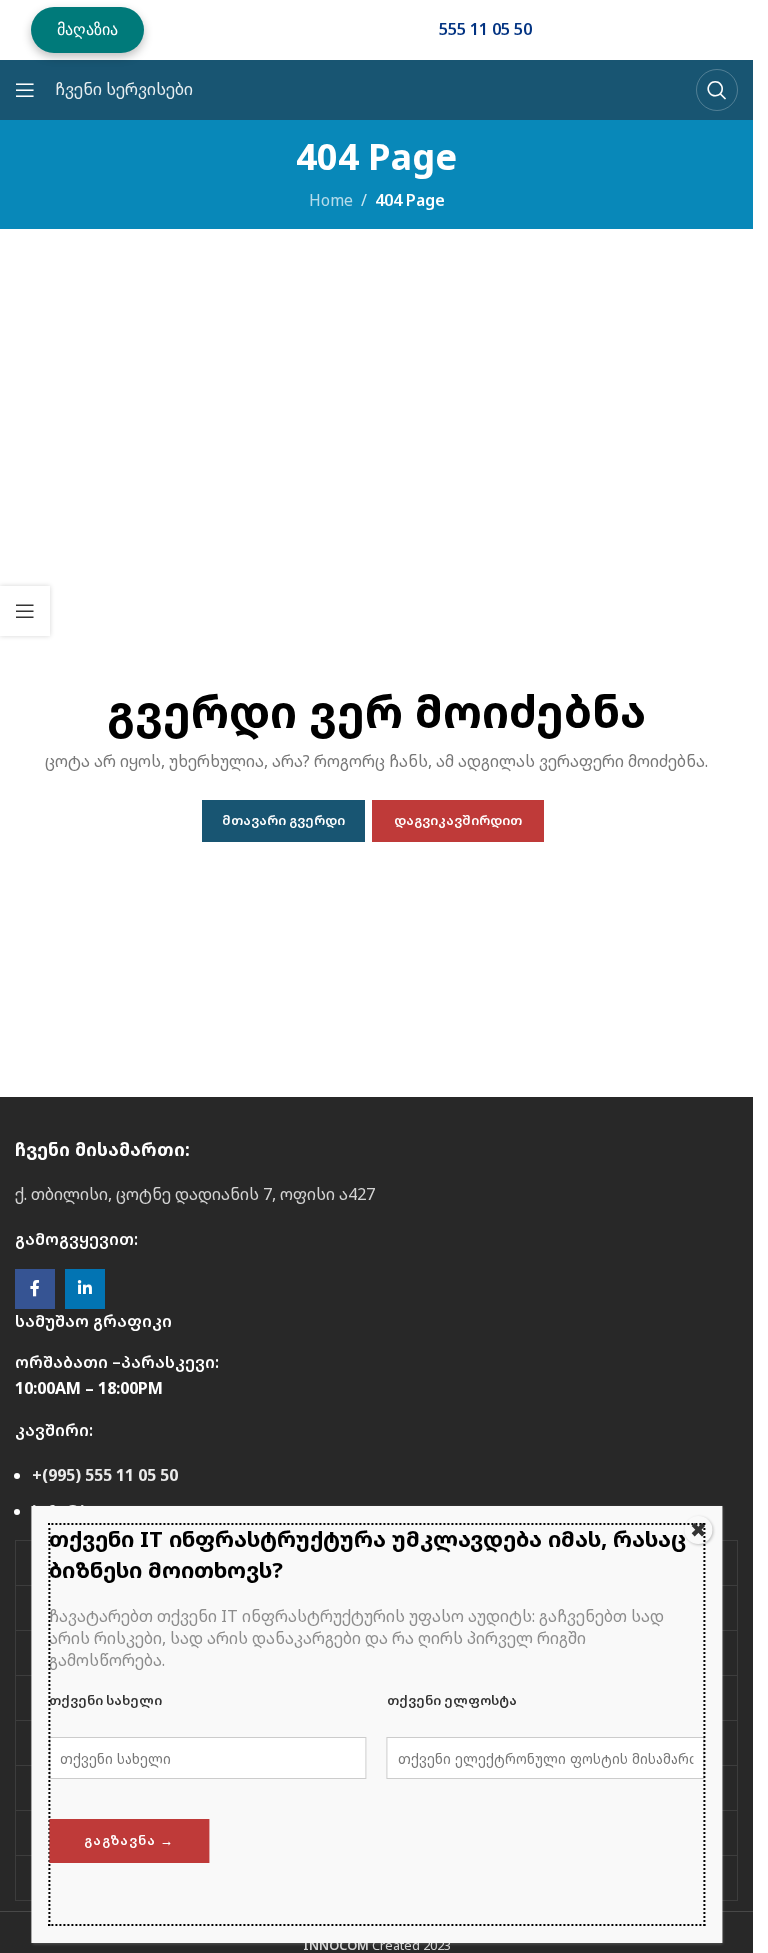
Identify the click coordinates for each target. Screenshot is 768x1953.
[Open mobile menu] (25, 90)
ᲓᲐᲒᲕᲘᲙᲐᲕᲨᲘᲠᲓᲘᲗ (458, 820)
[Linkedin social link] (85, 1289)
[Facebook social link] (35, 1289)
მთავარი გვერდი (283, 820)
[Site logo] (290, 28)
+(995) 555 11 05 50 (105, 1475)
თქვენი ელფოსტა (452, 1700)
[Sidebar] (25, 611)
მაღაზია (87, 29)
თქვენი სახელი (105, 1700)
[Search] (717, 90)
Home (331, 200)
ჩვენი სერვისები (124, 89)
